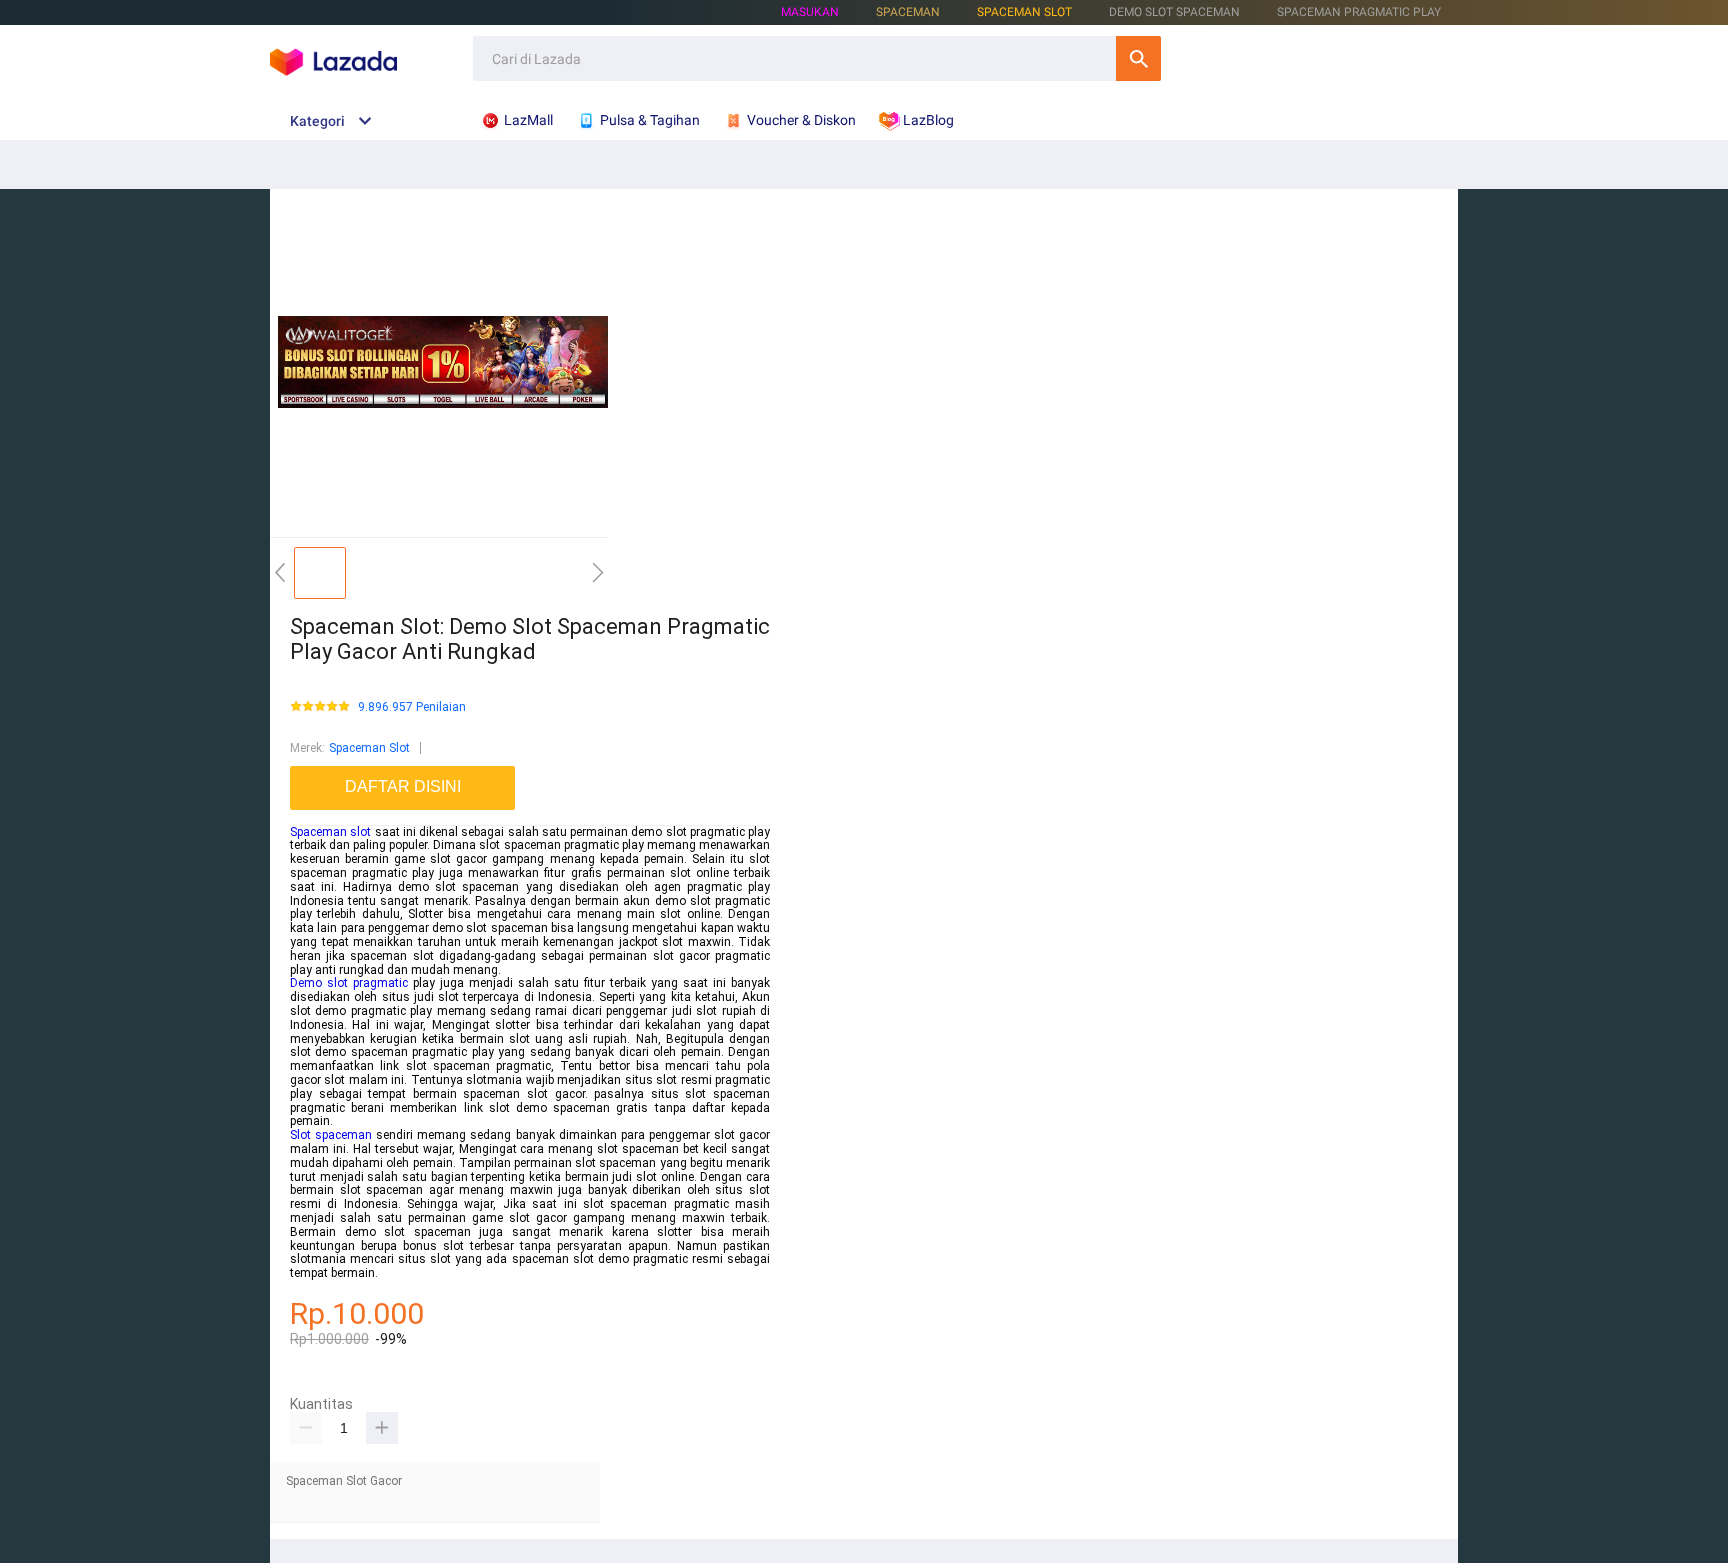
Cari (1138, 58)
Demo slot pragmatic (349, 983)
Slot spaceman (331, 1135)
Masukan (810, 12)
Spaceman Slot (1024, 12)
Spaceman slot (330, 832)
